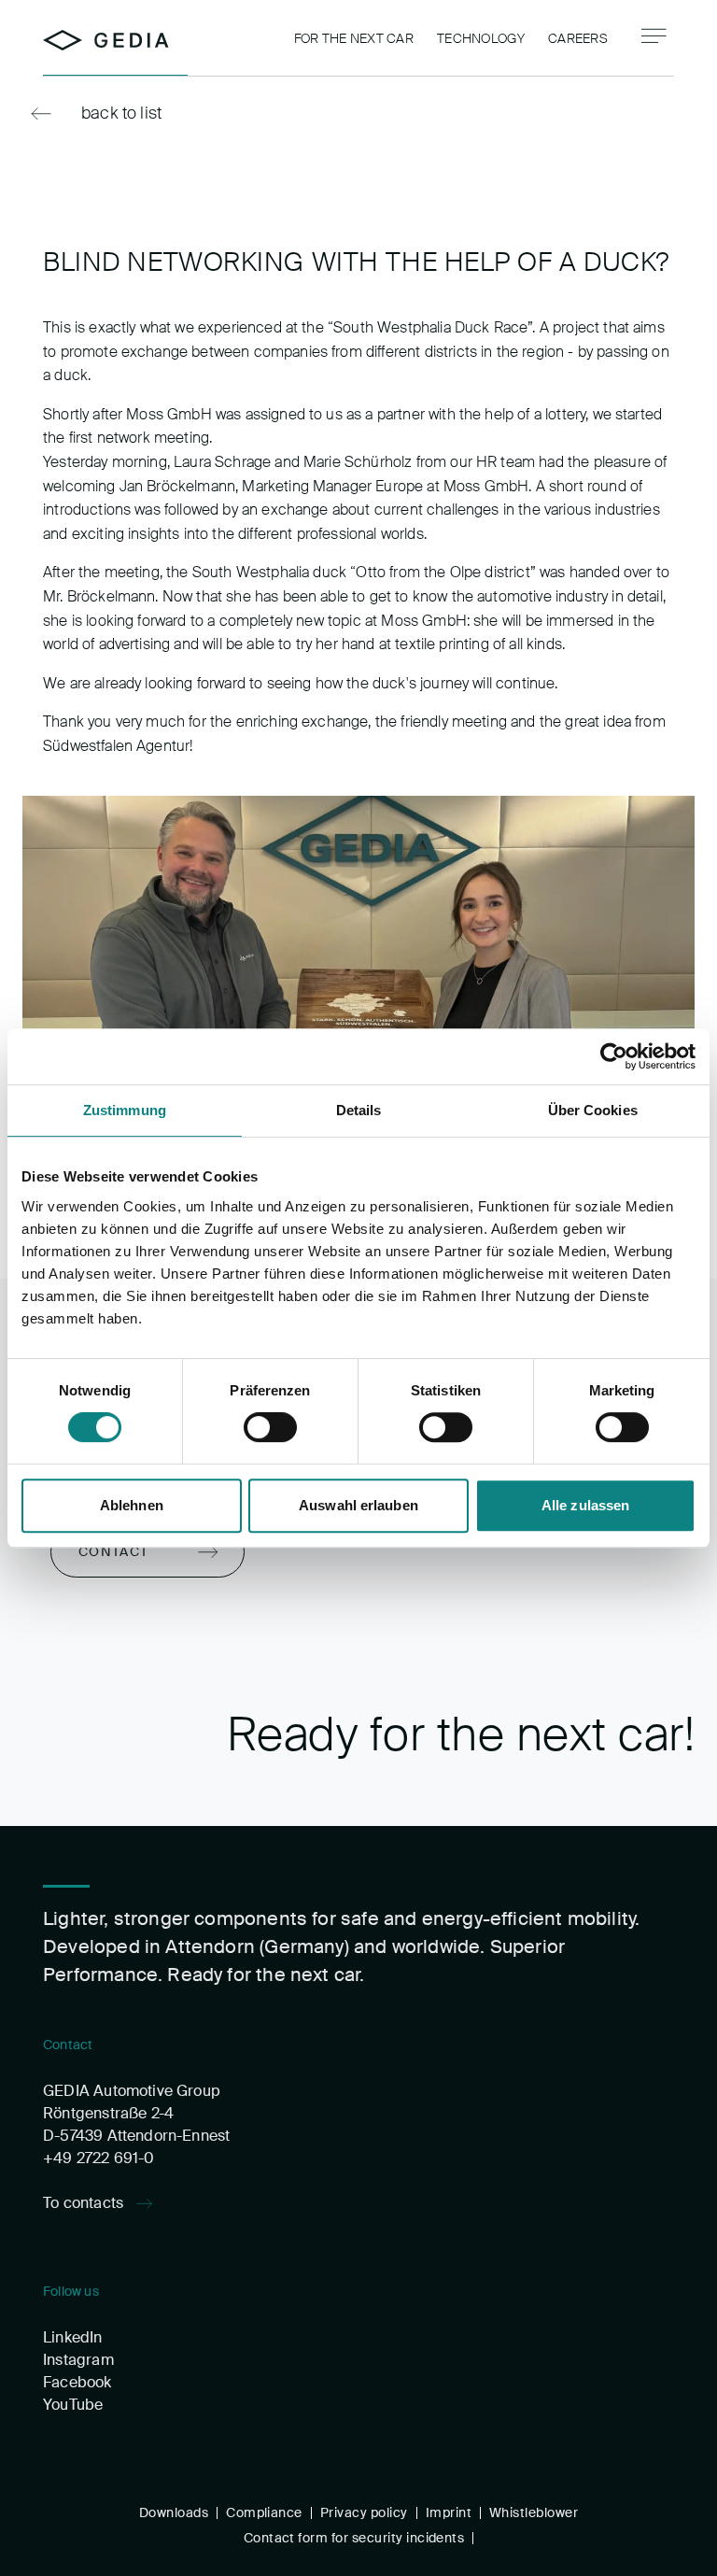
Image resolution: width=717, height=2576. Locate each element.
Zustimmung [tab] (125, 1110)
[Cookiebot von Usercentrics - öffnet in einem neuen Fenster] (614, 1056)
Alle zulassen (585, 1505)
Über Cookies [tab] (593, 1110)
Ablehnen (132, 1505)
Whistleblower (534, 2512)
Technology (481, 39)
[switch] (270, 1427)
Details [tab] (359, 1110)
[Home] (106, 40)
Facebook (77, 2382)
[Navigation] (654, 36)
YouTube (73, 2405)
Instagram (78, 2360)
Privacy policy (364, 2512)
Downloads (174, 2512)
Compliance (264, 2512)
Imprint (449, 2512)
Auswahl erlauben (358, 1505)
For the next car (354, 39)
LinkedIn (72, 2337)
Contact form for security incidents (354, 2538)
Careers (578, 39)
